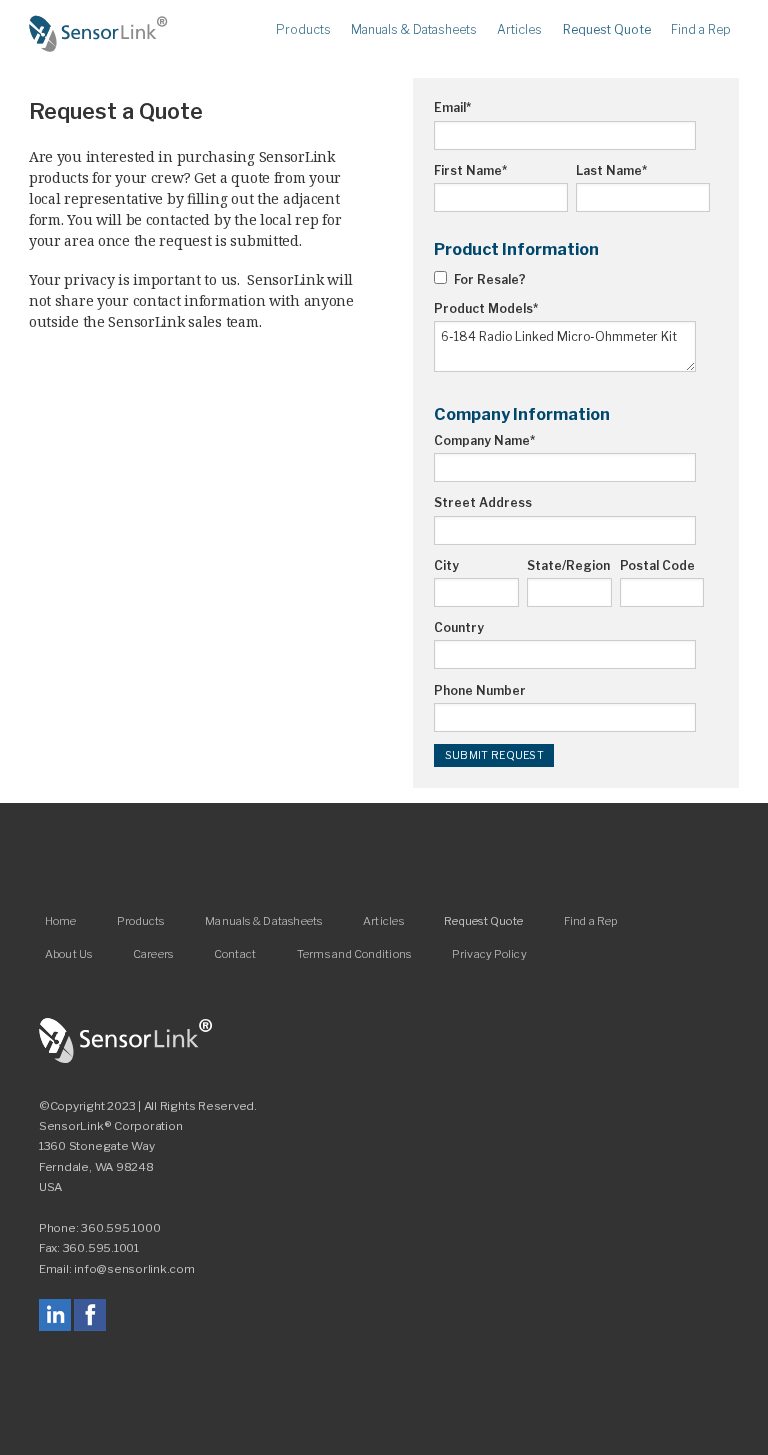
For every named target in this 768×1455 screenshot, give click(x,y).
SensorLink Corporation (126, 1041)
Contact (235, 953)
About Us (69, 953)
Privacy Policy (489, 953)
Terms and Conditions (354, 953)
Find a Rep (701, 30)
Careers (153, 953)
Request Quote (607, 30)
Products (303, 30)
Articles (519, 30)
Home (99, 34)
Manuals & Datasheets (414, 30)
